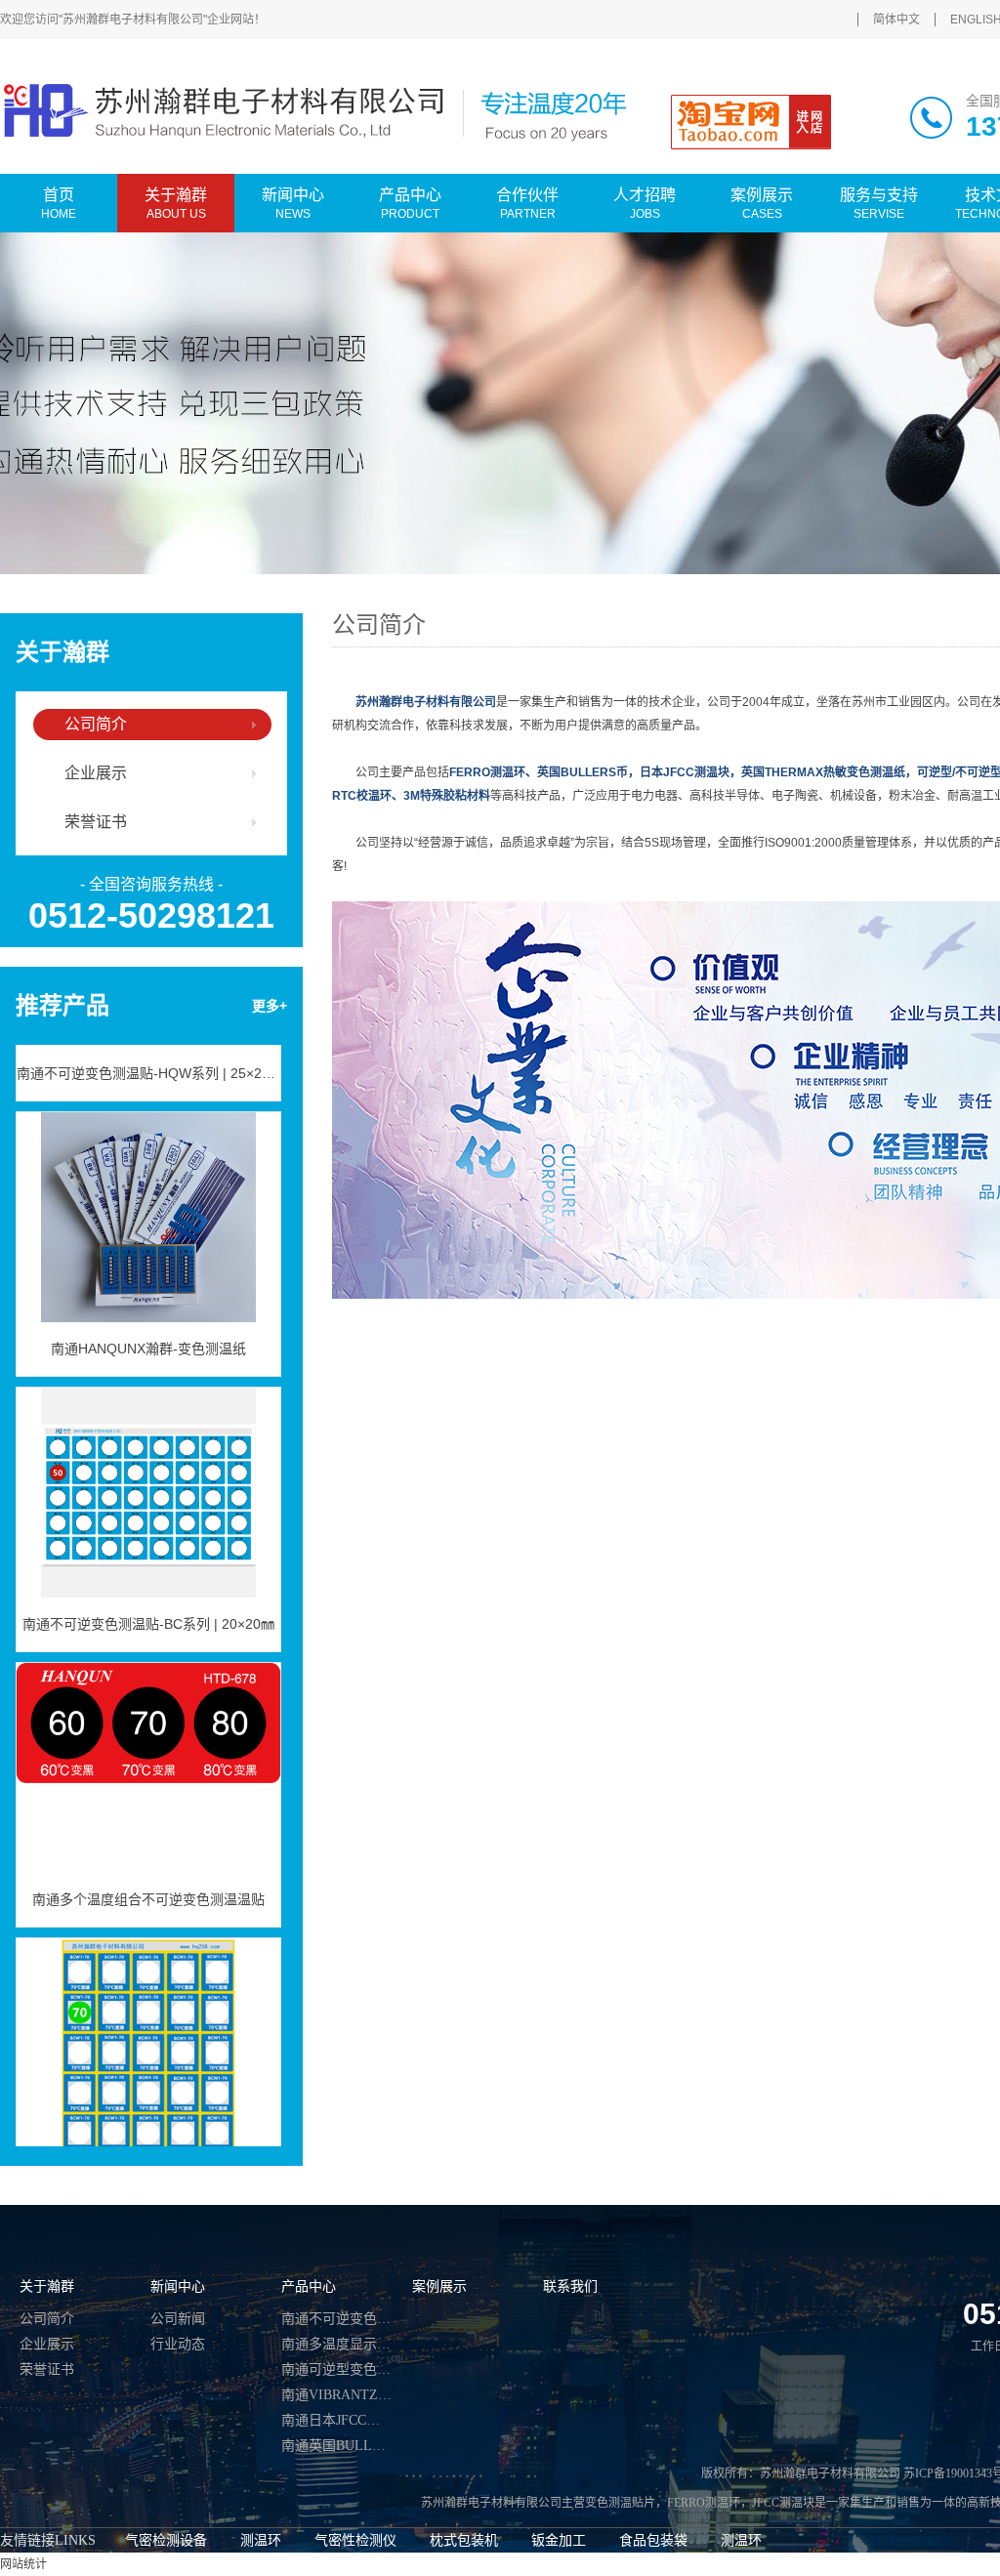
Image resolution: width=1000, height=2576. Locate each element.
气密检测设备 (166, 2540)
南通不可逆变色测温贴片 (337, 2319)
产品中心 (309, 2286)
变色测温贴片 (620, 2503)
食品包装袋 (653, 2540)
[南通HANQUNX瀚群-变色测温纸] (148, 1193)
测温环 (261, 2540)
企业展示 (96, 773)
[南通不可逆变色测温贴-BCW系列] (148, 2019)
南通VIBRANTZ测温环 (337, 2395)
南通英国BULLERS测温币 (337, 2446)
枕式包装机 (464, 2540)
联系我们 (570, 2286)
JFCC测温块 (783, 2503)
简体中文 (896, 20)
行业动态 (178, 2344)
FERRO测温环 (704, 2503)
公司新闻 (178, 2319)
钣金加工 (559, 2540)
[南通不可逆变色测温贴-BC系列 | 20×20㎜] (148, 1469)
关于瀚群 (47, 2286)
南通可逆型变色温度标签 (337, 2369)
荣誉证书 (96, 822)
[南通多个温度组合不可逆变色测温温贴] (148, 1744)
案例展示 (439, 2286)
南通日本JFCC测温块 (337, 2420)
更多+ (270, 1006)
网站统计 (23, 2564)
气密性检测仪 (355, 2540)
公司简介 (96, 724)
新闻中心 (178, 2286)
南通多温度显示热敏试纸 (337, 2344)
